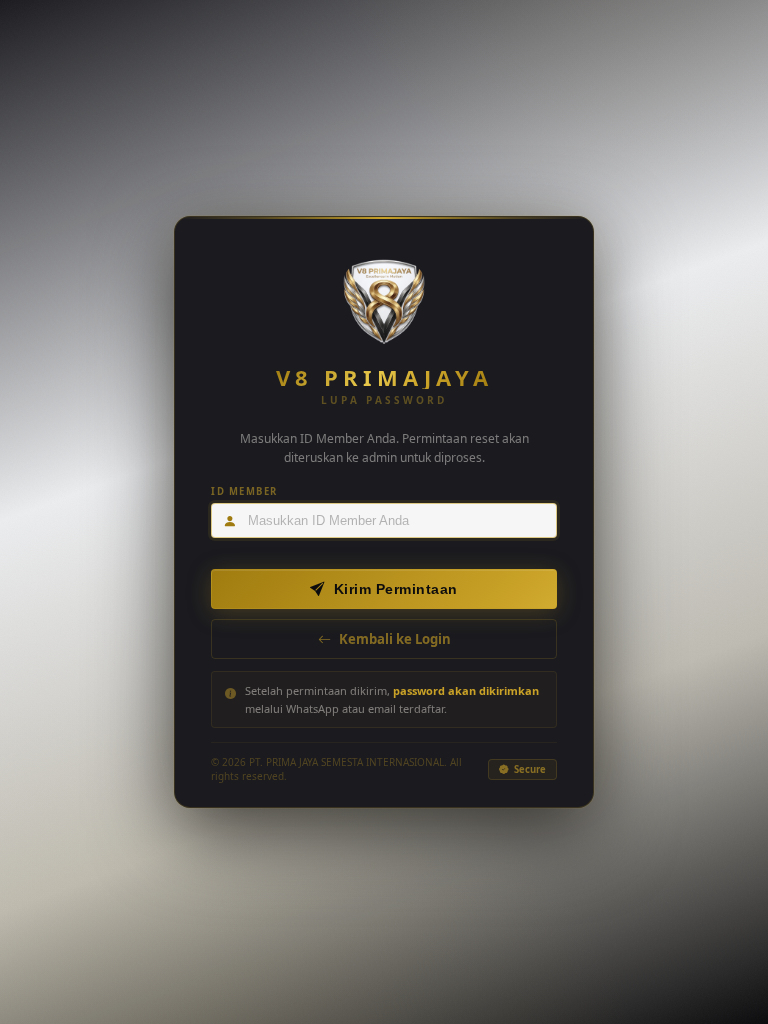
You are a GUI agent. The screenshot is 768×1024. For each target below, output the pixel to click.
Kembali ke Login (395, 639)
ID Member (244, 491)
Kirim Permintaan (396, 589)
